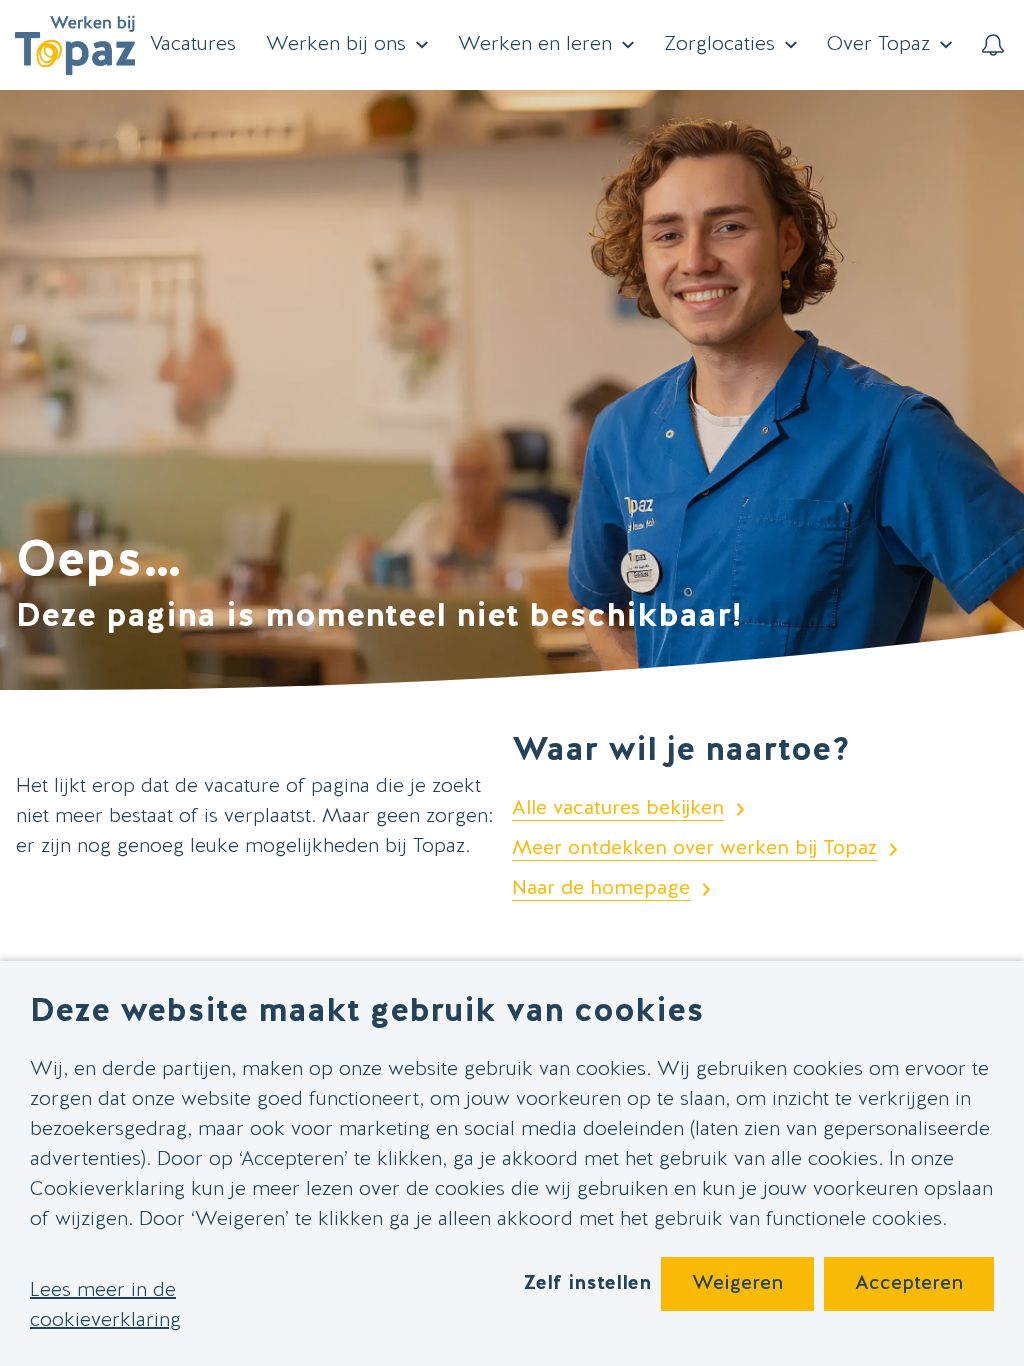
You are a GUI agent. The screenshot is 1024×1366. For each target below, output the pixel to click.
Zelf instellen (587, 1284)
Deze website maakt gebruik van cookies (367, 1012)
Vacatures (193, 45)
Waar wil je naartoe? (681, 751)
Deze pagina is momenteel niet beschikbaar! (379, 617)
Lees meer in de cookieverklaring (105, 1306)
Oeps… (98, 563)
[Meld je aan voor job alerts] (993, 45)
